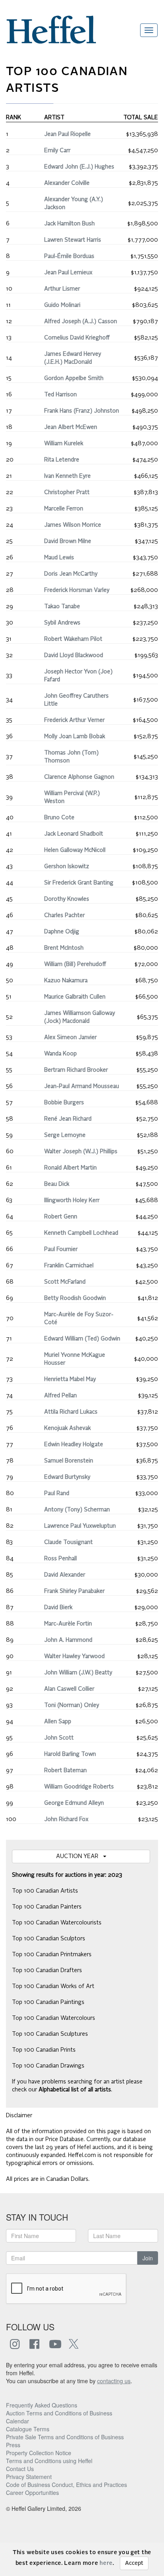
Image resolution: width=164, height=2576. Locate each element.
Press (13, 2445)
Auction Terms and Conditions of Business (59, 2413)
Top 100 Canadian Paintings (48, 2002)
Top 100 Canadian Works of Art (53, 1986)
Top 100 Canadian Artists (45, 1891)
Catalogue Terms (28, 2429)
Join (148, 2258)
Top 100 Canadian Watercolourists (57, 1923)
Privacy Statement (29, 2477)
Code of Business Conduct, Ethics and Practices (66, 2485)
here (106, 2563)
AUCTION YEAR (80, 1856)
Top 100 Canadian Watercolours (54, 2018)
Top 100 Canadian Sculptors (49, 1939)
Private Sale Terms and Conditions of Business (65, 2437)
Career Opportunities (32, 2493)
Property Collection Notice (39, 2453)
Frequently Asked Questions (42, 2405)
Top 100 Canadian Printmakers (52, 1955)
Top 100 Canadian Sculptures (50, 2034)
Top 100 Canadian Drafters (47, 1971)
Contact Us (20, 2469)
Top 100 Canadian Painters (47, 1907)
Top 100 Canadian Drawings (48, 2066)
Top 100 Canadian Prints (44, 2050)
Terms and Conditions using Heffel (49, 2461)
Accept (134, 2563)
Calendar (18, 2421)
